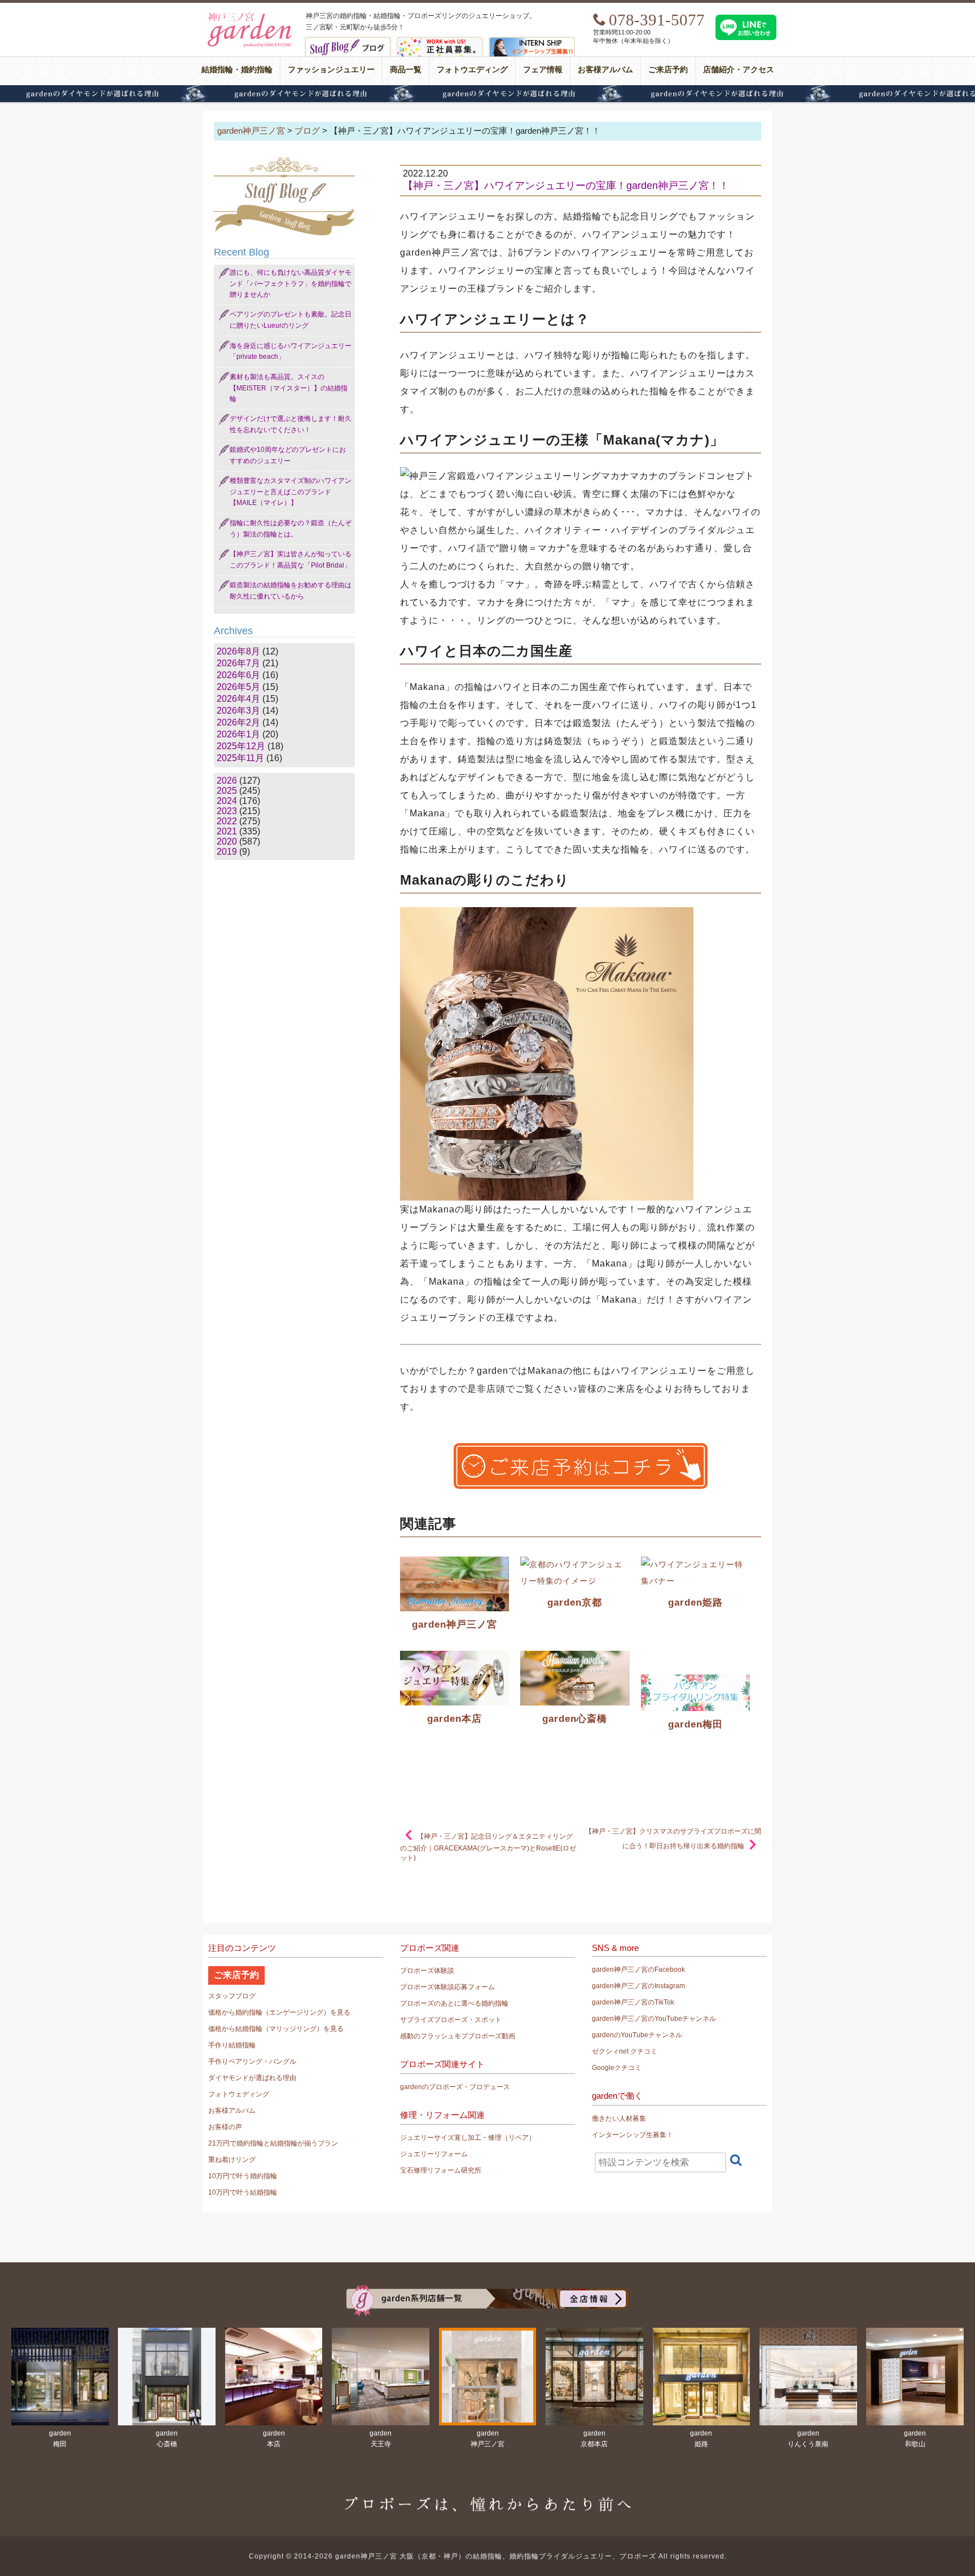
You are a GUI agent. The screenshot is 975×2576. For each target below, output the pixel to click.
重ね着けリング (232, 2160)
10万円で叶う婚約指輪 (243, 2176)
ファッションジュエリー (331, 70)
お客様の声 (225, 2127)
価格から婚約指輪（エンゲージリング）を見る (279, 2012)
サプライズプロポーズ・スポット (451, 2020)
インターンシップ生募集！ (633, 2135)
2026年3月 (238, 711)
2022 (227, 821)
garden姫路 (695, 1603)
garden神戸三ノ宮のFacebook (638, 1970)
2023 (227, 811)
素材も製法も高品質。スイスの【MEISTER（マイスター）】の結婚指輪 (289, 388)
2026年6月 (238, 675)
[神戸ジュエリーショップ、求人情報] (440, 41)
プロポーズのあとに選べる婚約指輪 (454, 2003)
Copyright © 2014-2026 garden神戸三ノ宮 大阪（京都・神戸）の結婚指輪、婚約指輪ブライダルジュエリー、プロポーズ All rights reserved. (488, 2556)
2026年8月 (238, 651)
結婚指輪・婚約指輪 (237, 70)
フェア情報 (543, 70)
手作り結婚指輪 (232, 2045)
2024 (227, 801)
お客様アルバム (605, 70)
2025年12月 (241, 746)
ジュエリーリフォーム (434, 2154)
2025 (227, 791)
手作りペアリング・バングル (252, 2061)
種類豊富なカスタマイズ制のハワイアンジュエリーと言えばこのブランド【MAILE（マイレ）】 (291, 492)
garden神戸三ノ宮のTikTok (633, 2002)
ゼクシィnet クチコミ (625, 2051)
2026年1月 (238, 734)
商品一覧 (406, 70)
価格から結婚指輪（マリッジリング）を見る (276, 2029)
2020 (227, 841)
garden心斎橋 (575, 1719)
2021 (227, 831)
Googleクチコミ (617, 2068)
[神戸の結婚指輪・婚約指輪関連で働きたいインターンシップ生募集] (532, 41)
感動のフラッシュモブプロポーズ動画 (458, 2036)
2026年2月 (238, 722)
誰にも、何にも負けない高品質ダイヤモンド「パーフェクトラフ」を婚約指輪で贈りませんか (291, 283)
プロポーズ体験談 (427, 1971)
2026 (227, 781)
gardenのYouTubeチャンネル (637, 2035)
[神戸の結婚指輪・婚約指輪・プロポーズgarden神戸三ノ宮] (248, 14)
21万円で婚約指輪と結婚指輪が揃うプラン (273, 2143)
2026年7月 (238, 663)
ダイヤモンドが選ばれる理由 (488, 94)
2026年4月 (238, 699)
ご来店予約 (668, 70)
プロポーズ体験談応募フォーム (447, 1987)
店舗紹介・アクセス (739, 70)
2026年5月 (238, 687)
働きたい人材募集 (619, 2118)
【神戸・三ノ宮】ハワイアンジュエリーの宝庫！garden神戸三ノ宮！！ (566, 186)
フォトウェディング (239, 2094)
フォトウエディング (472, 70)
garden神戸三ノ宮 (454, 1625)
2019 (227, 852)
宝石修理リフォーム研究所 (441, 2170)
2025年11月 (240, 758)
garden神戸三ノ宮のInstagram (638, 1986)
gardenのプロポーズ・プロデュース (455, 2087)
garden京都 (575, 1603)
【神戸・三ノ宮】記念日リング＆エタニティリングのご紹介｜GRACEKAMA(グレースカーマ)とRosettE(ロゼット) (488, 1847)
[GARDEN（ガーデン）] (488, 2290)
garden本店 (454, 1719)
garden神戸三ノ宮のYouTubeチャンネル (654, 2019)
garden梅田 (695, 1724)
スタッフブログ (232, 1996)
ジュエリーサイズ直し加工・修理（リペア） (468, 2138)
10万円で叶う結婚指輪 (243, 2192)
